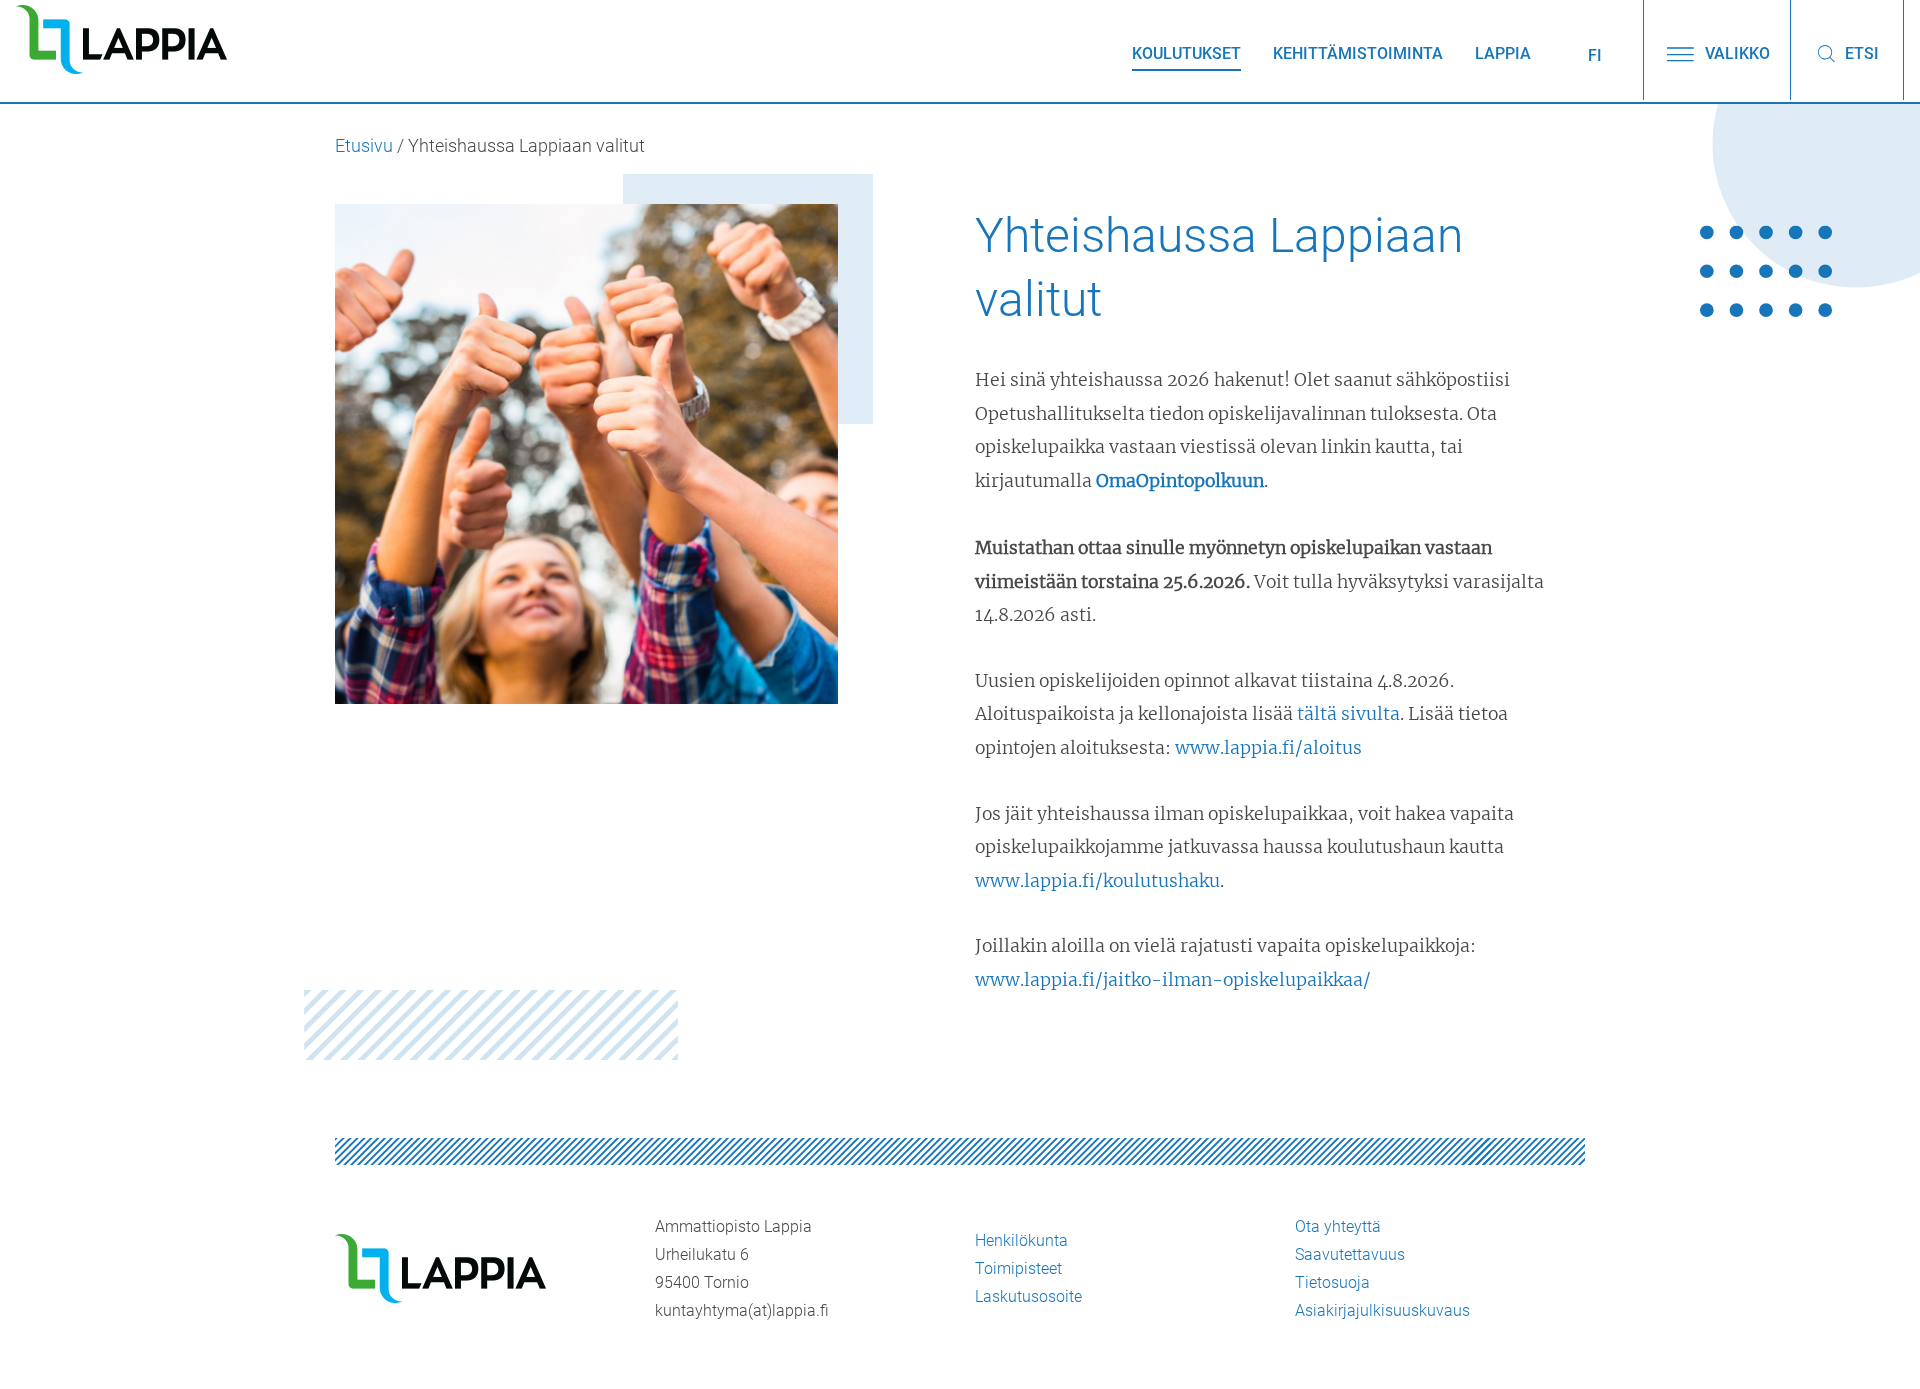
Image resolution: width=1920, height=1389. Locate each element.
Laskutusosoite (1028, 1296)
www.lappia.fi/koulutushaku (1097, 881)
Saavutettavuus (1350, 1254)
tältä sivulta (1348, 714)
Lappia (1503, 53)
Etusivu (364, 146)
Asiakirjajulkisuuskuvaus (1382, 1310)
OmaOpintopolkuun (1180, 481)
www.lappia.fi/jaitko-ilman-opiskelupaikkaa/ (1173, 980)
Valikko (1735, 53)
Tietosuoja (1332, 1282)
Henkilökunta (1021, 1240)
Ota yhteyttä (1338, 1226)
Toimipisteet (1018, 1268)
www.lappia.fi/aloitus (1268, 748)
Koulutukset (1186, 53)
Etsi (1860, 53)
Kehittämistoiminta (1358, 53)
